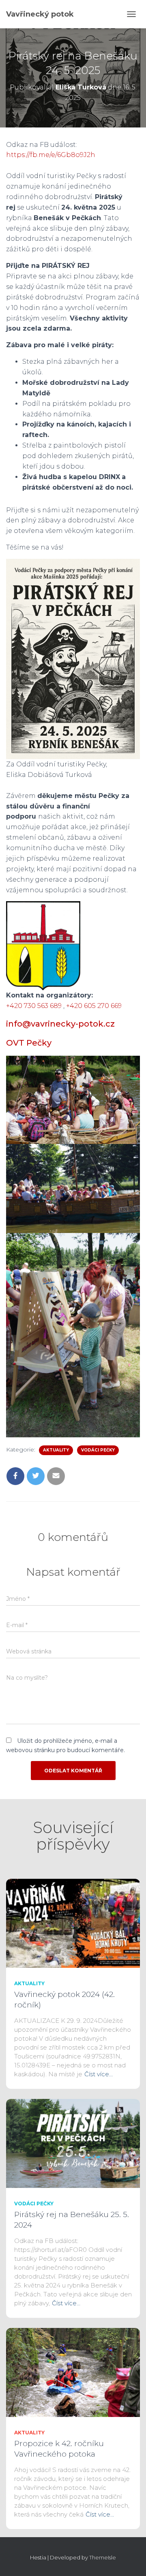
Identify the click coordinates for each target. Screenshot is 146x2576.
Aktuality (56, 1450)
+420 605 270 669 (94, 1006)
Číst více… (99, 2074)
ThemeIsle (103, 2557)
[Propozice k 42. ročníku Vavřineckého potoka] (73, 2372)
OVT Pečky (29, 1043)
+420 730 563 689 (34, 1006)
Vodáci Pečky (98, 1450)
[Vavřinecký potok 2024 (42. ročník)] (73, 1923)
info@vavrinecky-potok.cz (60, 1024)
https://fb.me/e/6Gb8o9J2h (51, 155)
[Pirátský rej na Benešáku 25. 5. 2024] (73, 2143)
